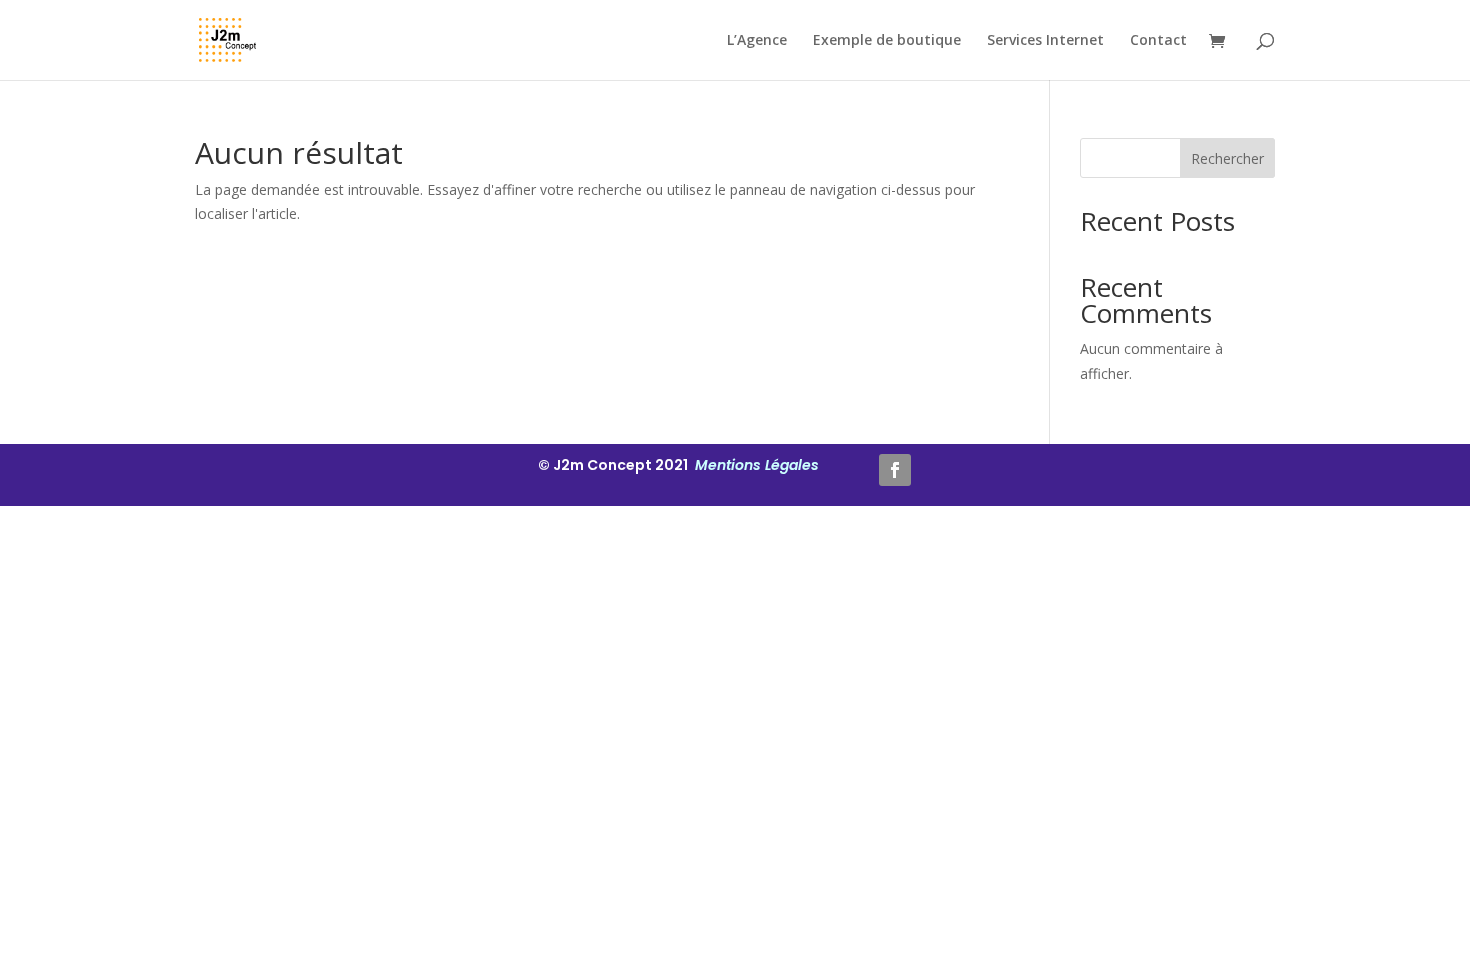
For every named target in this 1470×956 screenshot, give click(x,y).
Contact (1158, 41)
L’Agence (757, 41)
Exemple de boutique (887, 41)
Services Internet (1045, 41)
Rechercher (1227, 158)
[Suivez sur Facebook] (895, 470)
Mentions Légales (755, 465)
